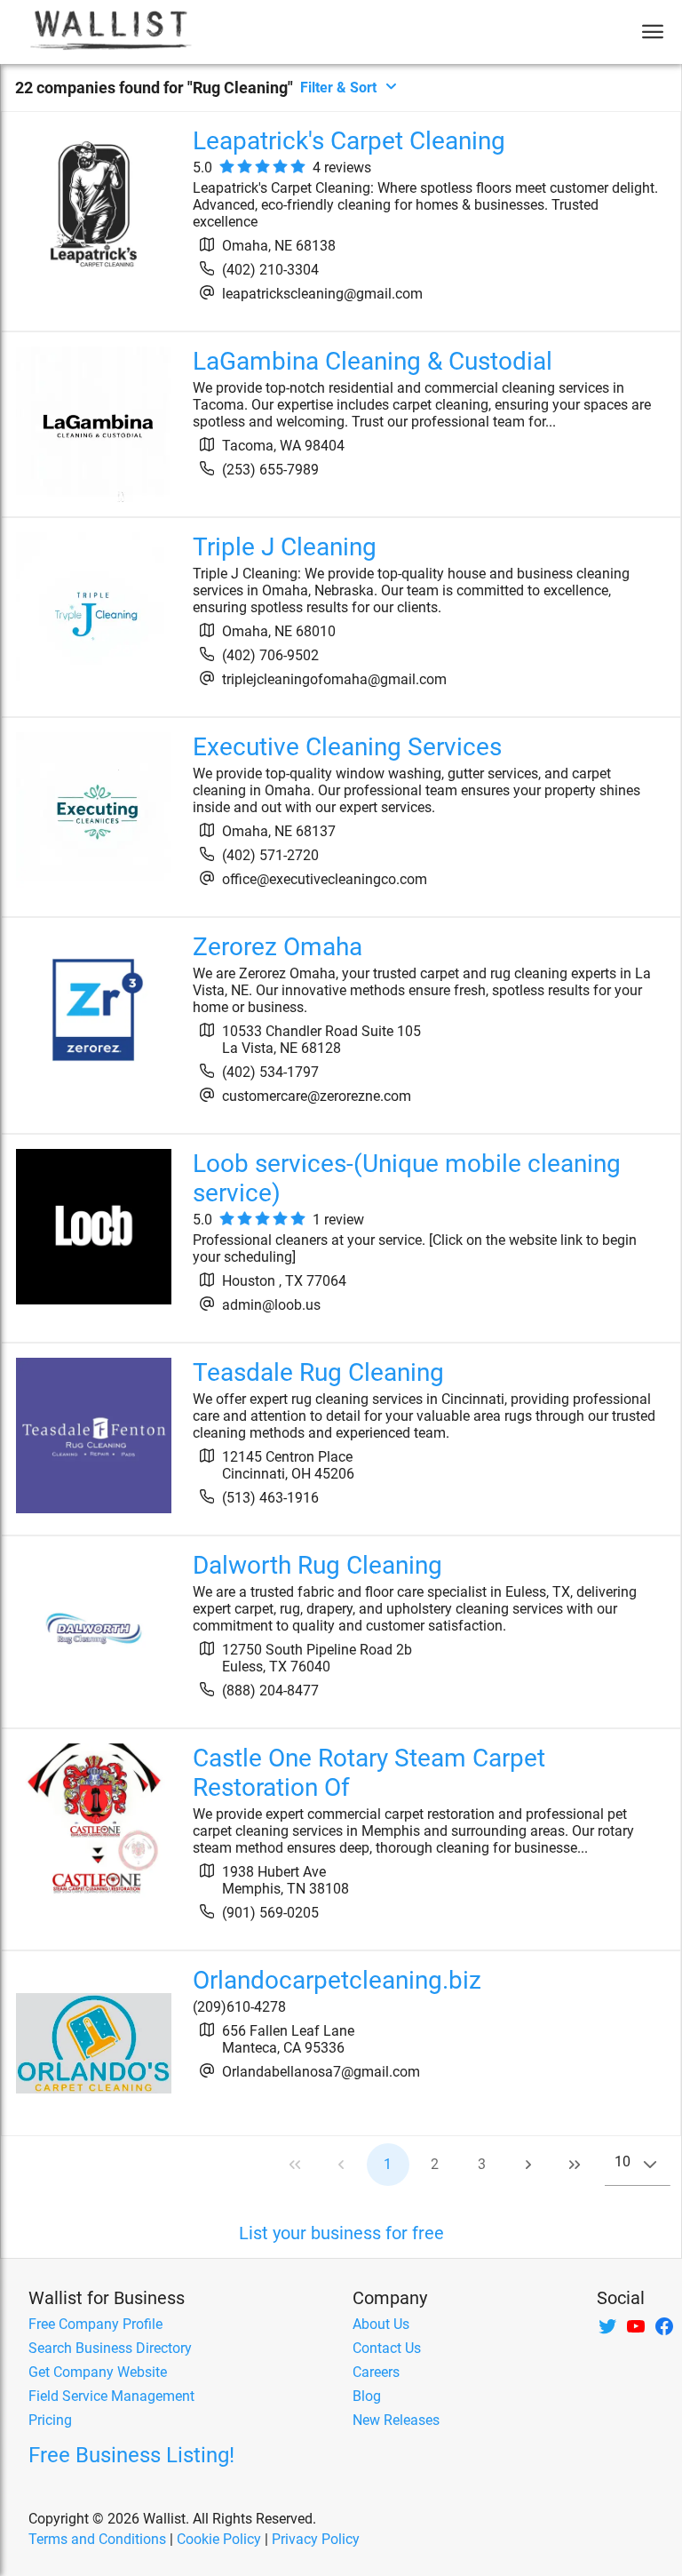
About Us (381, 2324)
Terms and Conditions (97, 2539)
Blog (367, 2396)
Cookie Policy (219, 2539)
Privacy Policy (316, 2539)
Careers (376, 2372)
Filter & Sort (338, 88)
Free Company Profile (95, 2324)
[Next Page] (528, 2165)
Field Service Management (111, 2396)
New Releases (396, 2420)
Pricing (50, 2420)
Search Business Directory (110, 2348)
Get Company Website (98, 2372)
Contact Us (387, 2348)
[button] (650, 2165)
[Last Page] (575, 2165)
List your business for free (341, 2233)
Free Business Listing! (131, 2455)
